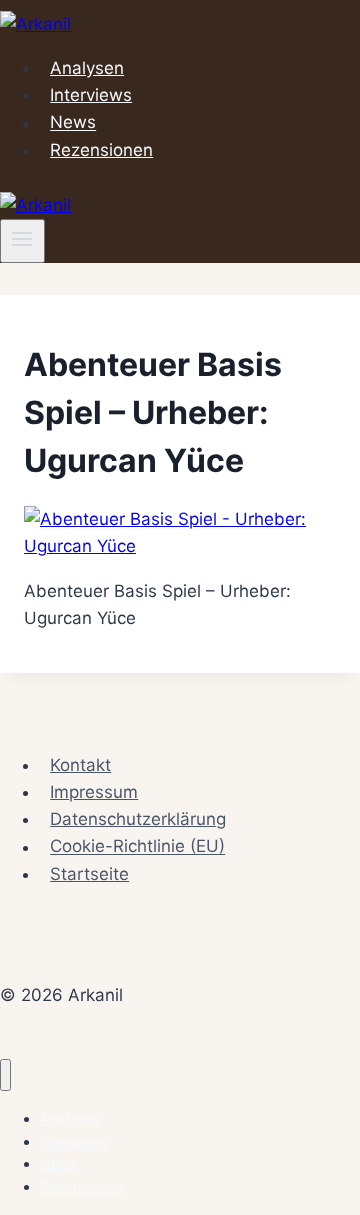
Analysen (87, 68)
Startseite (89, 874)
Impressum (94, 792)
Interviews (91, 95)
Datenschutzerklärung (138, 819)
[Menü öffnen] (22, 241)
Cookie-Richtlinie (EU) (137, 847)
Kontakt (80, 765)
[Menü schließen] (5, 1075)
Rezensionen (101, 150)
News (73, 123)
